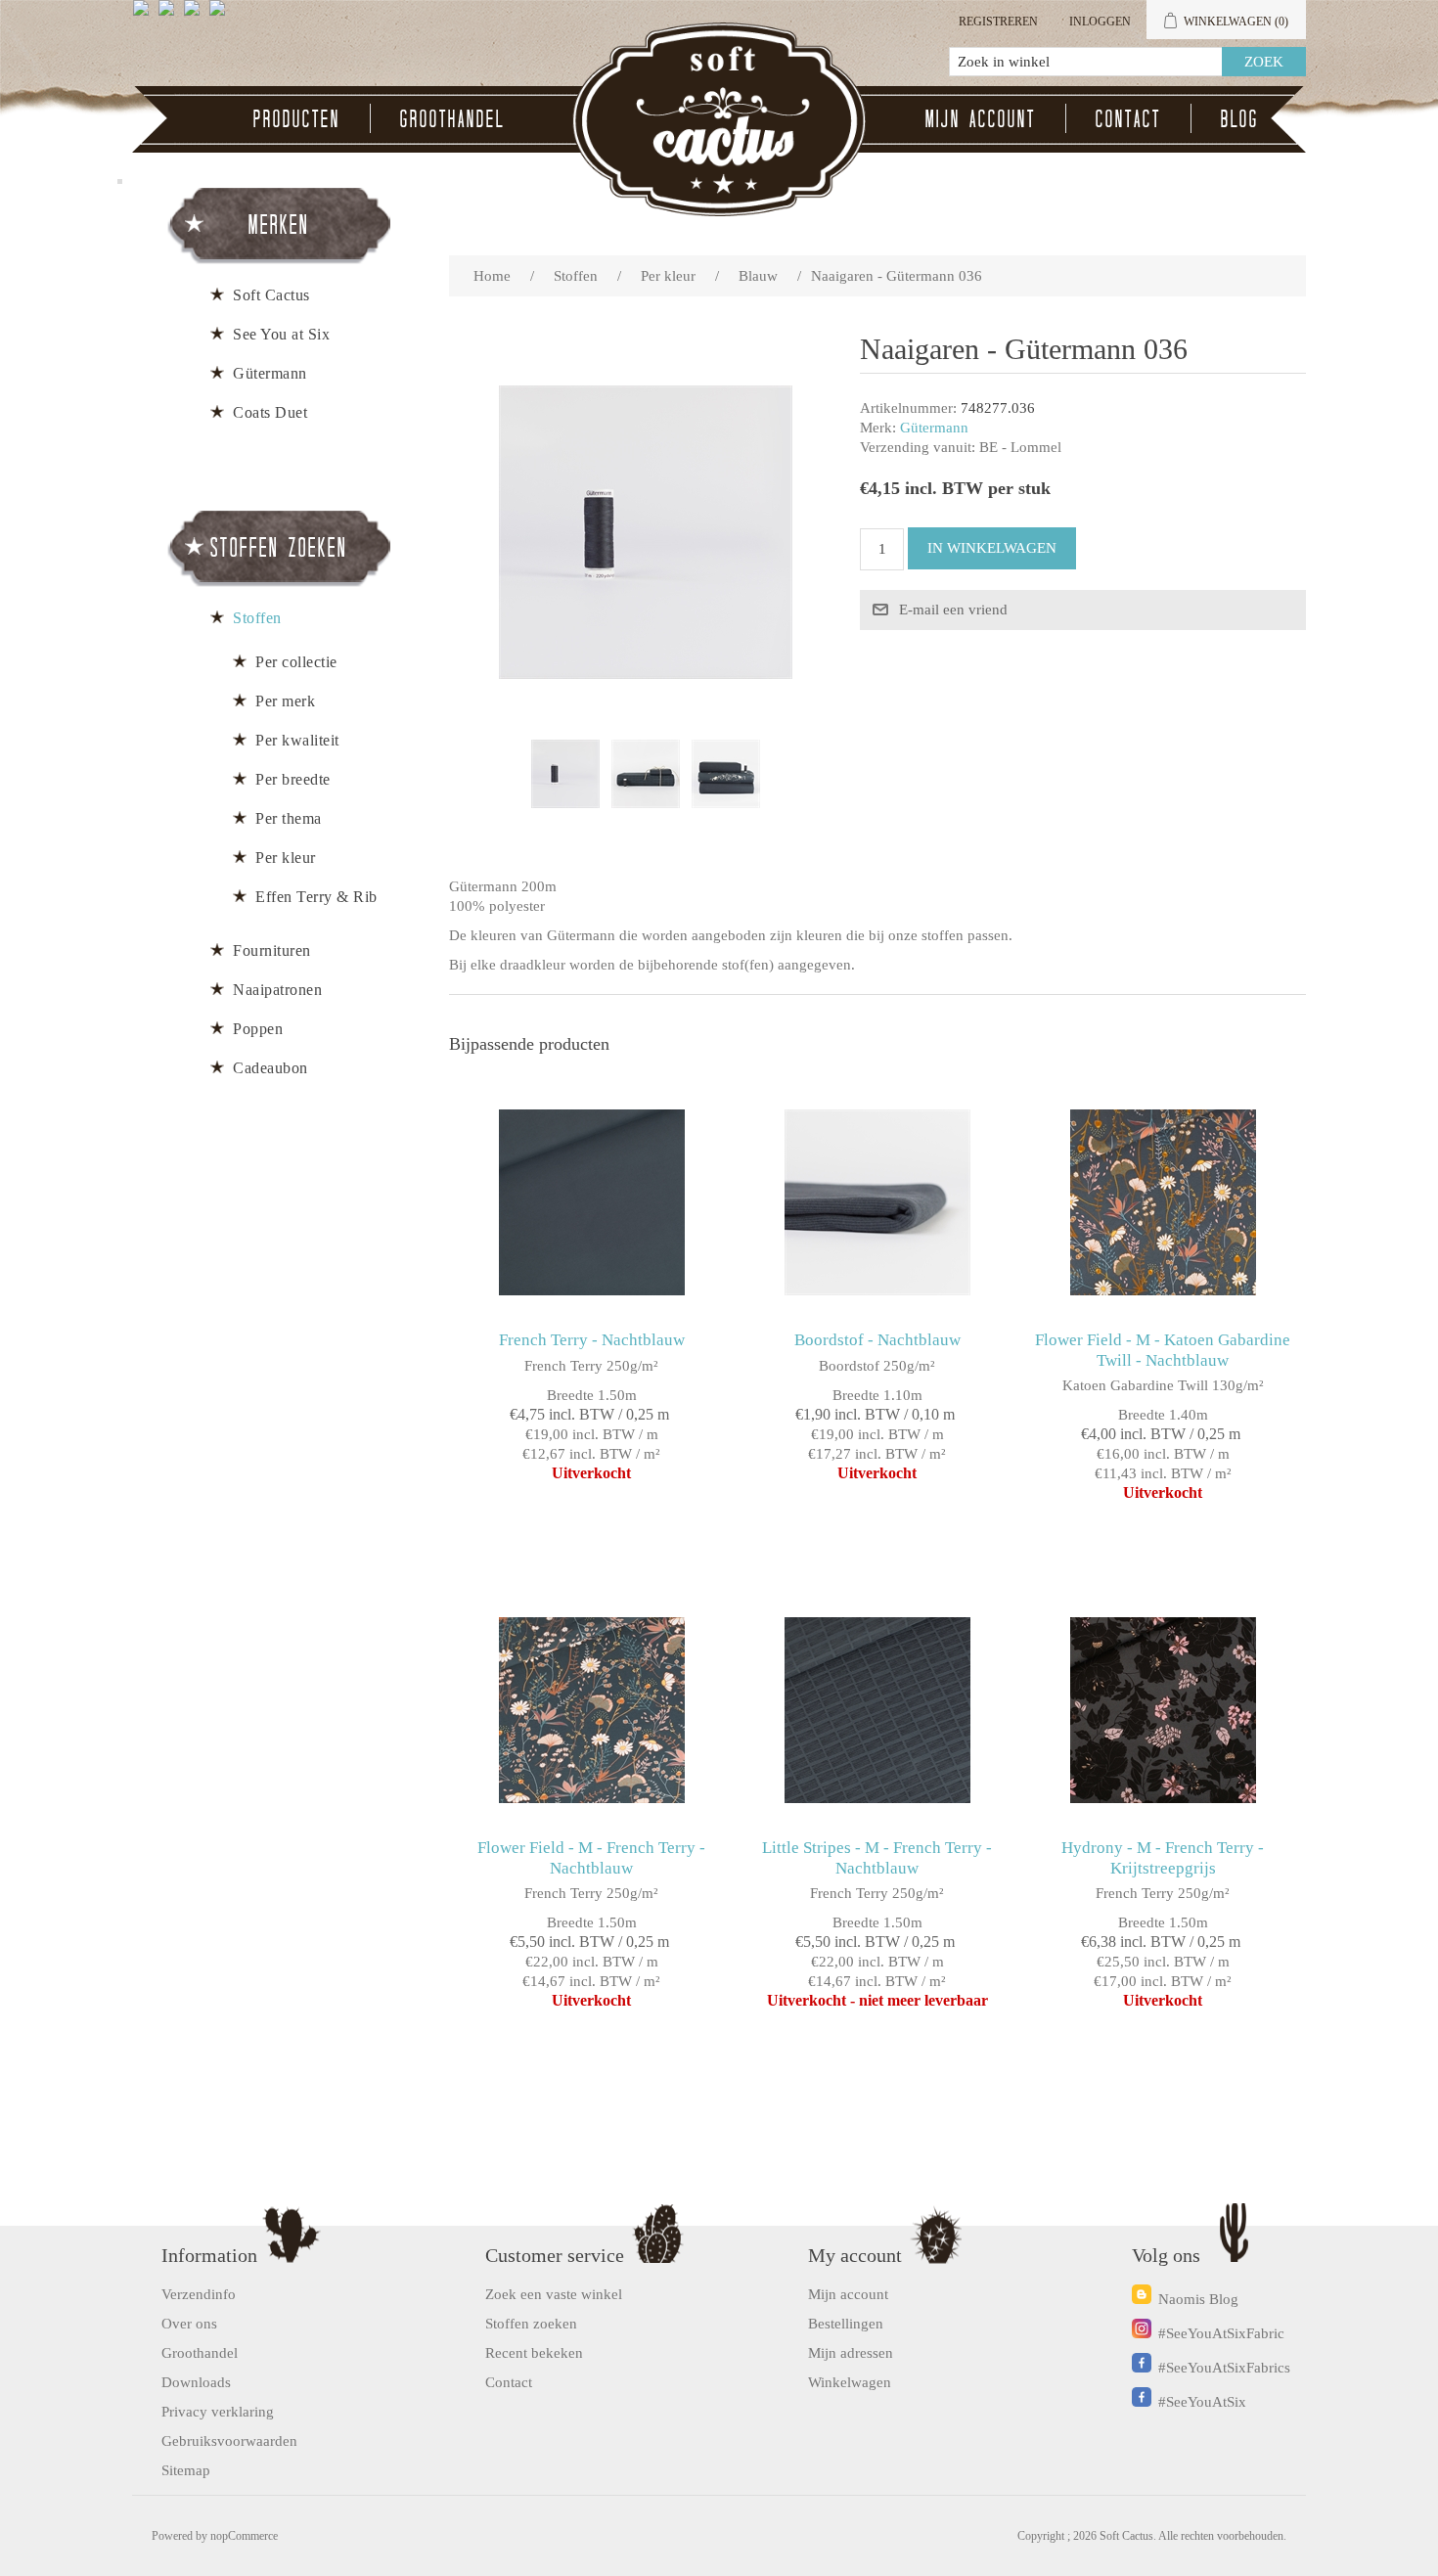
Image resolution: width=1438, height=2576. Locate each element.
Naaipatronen (277, 990)
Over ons (189, 2324)
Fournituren (272, 950)
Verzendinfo (199, 2294)
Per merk (285, 701)
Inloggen (1100, 22)
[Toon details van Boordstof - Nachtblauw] (877, 1202)
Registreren (998, 22)
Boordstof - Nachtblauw (877, 1340)
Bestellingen (846, 2324)
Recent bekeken (534, 2353)
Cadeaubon (270, 1068)
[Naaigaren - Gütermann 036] (565, 774)
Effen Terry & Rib (316, 897)
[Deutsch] (221, 16)
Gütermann (934, 428)
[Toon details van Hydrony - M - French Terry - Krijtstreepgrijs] (1163, 1710)
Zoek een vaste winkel (554, 2294)
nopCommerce (244, 2536)
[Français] (196, 16)
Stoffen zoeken (531, 2324)
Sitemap (186, 2470)
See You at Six (281, 334)
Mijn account (981, 118)
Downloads (196, 2382)
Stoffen (257, 618)
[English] (145, 16)
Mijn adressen (851, 2353)
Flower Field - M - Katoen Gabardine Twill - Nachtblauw (1163, 1350)
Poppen (258, 1029)
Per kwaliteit (297, 740)
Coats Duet (270, 412)
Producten (297, 118)
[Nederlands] (170, 16)
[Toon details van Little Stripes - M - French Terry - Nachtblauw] (877, 1710)
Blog (1240, 118)
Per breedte (293, 779)
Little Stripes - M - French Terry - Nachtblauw (877, 1857)
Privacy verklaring (218, 2412)
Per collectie (296, 662)
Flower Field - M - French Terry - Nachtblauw (591, 1857)
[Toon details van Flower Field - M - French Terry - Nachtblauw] (591, 1710)
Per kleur (286, 858)
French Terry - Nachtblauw (592, 1340)
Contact (1128, 118)
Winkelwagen (850, 2382)
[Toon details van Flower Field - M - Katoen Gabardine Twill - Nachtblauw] (1163, 1202)
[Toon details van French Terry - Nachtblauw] (591, 1202)
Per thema (289, 818)
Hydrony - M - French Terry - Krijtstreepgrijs (1163, 1857)
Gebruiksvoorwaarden (229, 2441)
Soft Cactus (271, 295)
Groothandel (452, 118)
